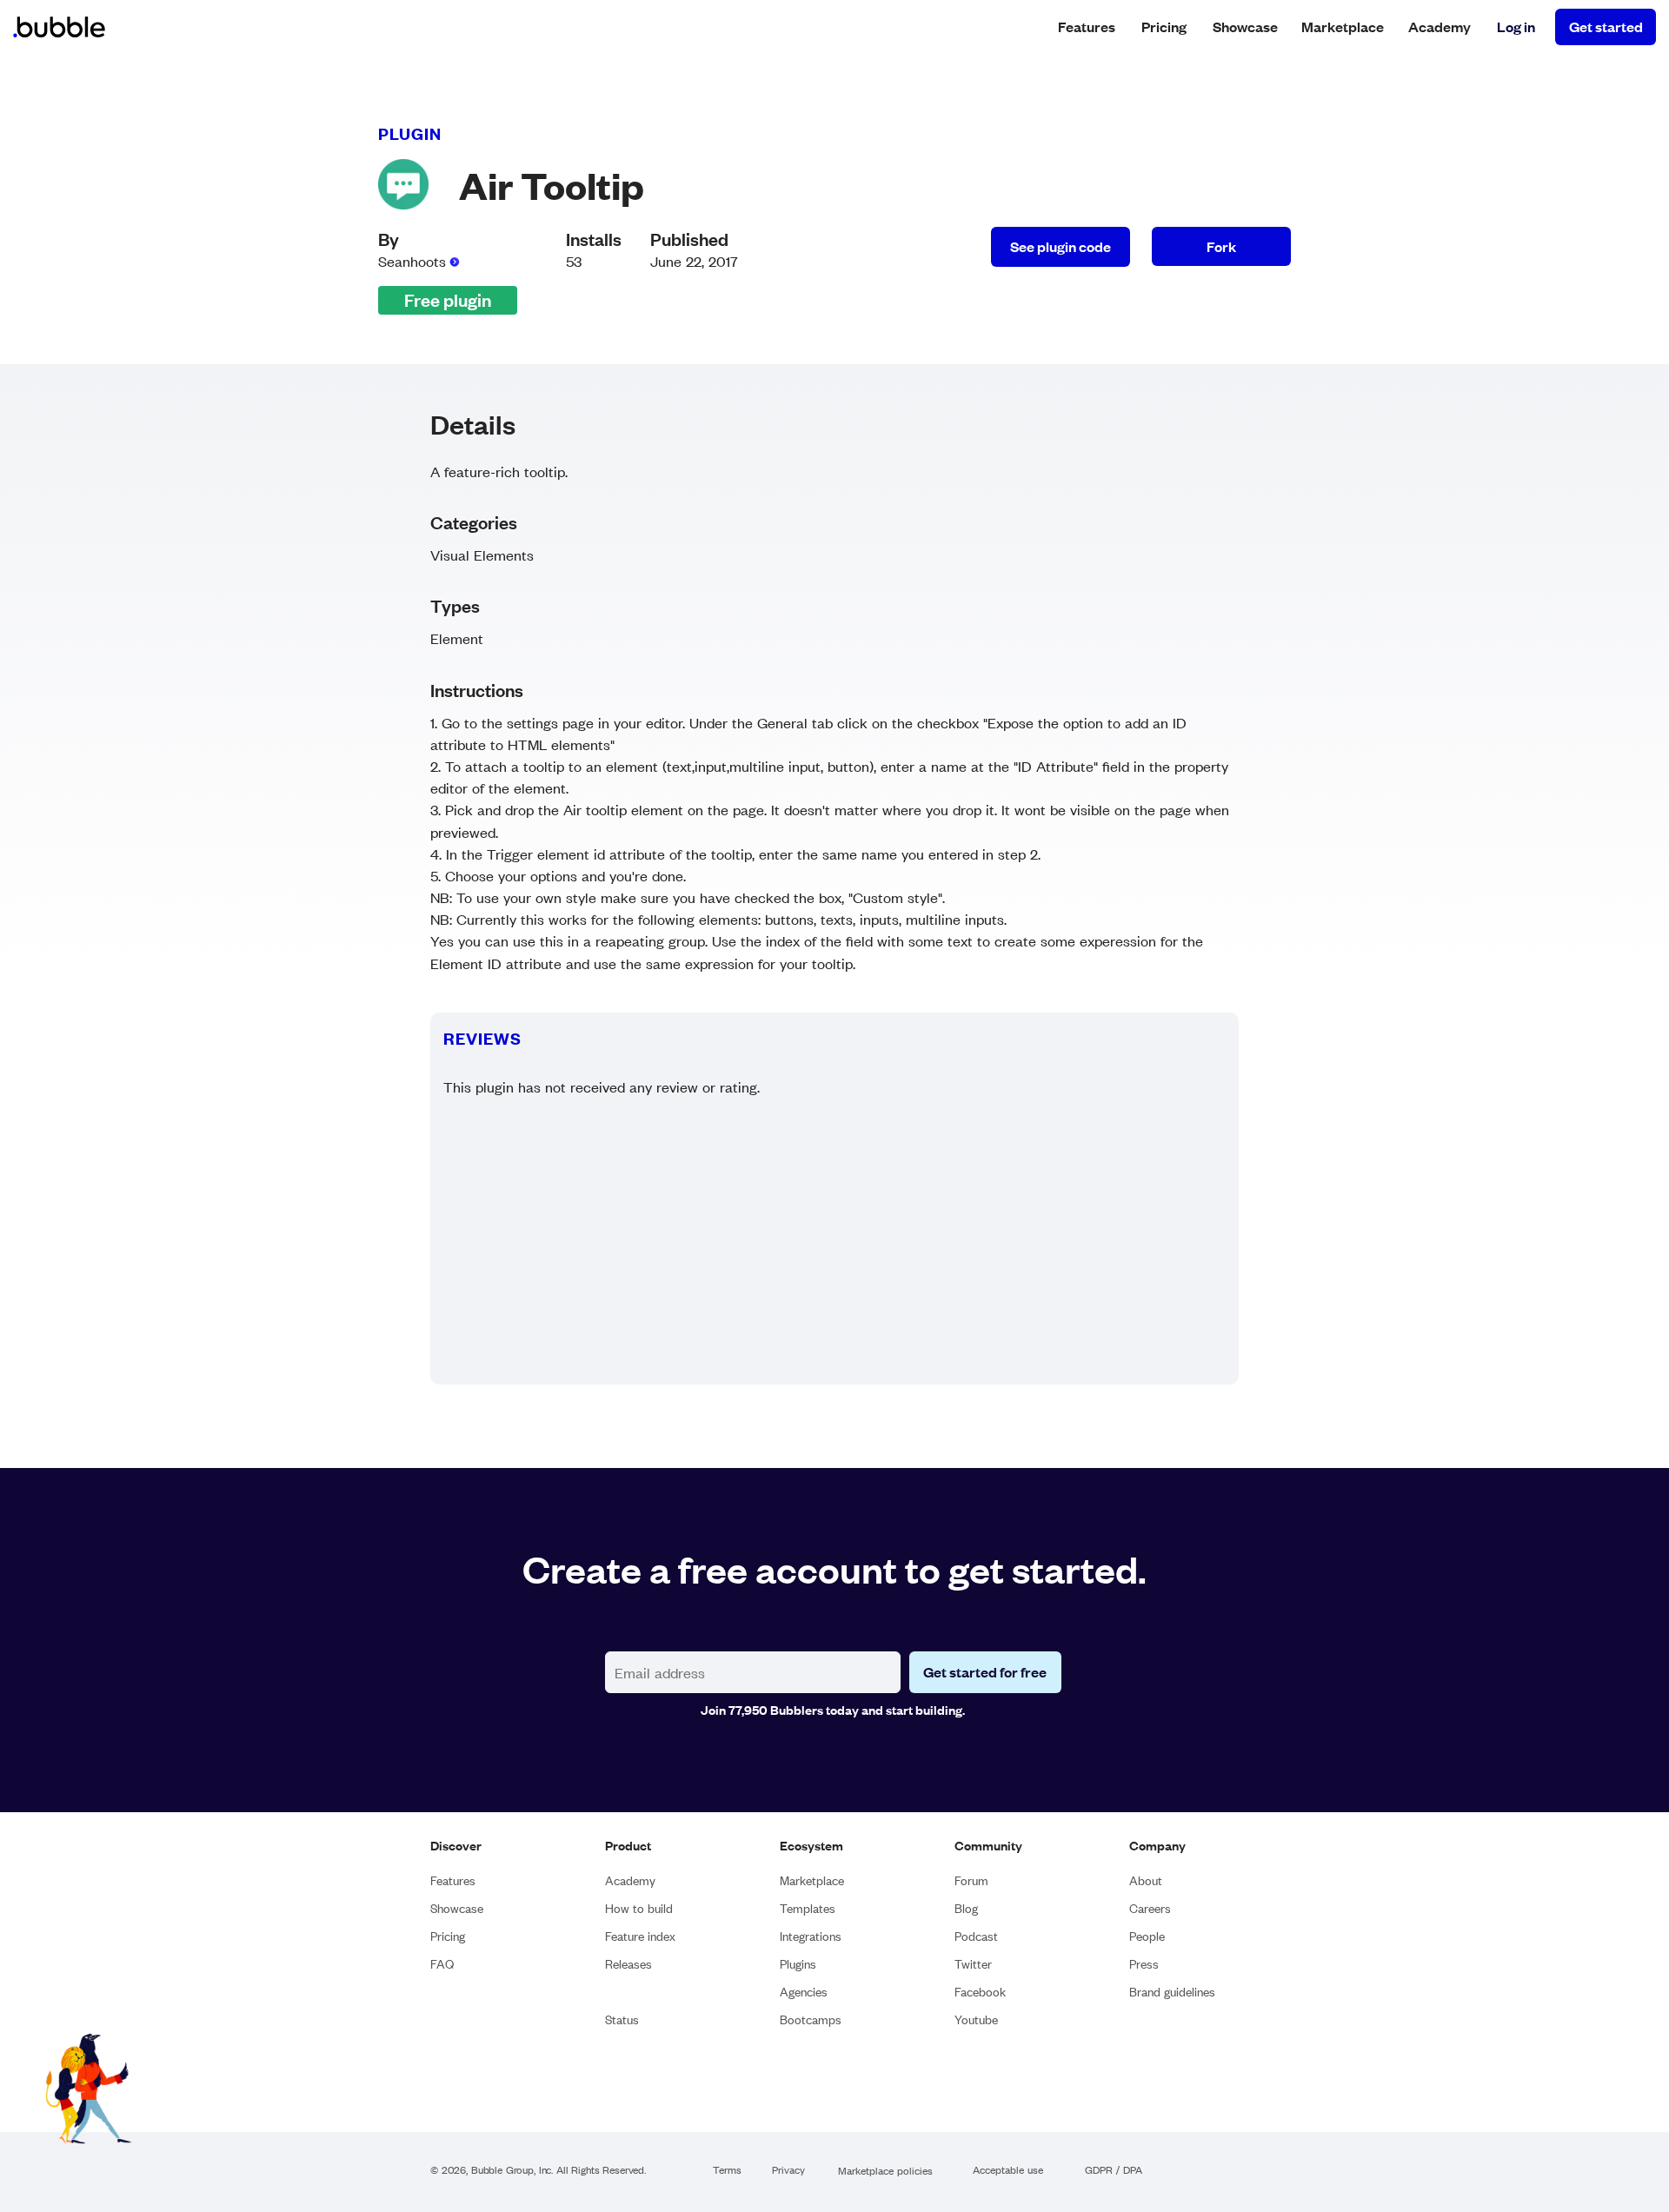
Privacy (788, 2171)
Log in (1516, 27)
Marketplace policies (885, 2172)
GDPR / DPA (1114, 2171)
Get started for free (985, 1672)
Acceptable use (1008, 2171)
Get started (1606, 27)
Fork (1221, 246)
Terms (727, 2171)
